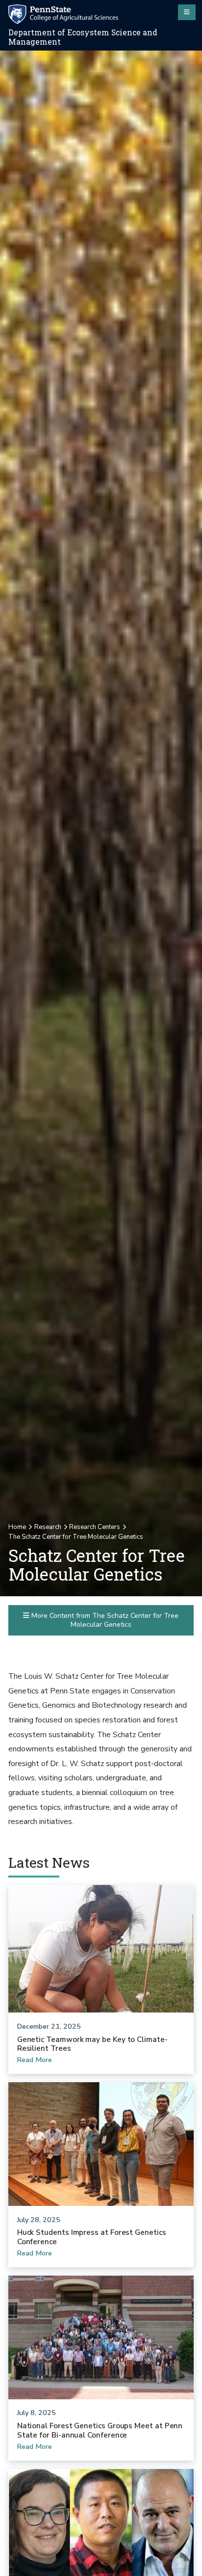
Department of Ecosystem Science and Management (83, 37)
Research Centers (95, 1527)
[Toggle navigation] (187, 12)
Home (17, 1527)
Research (48, 1527)
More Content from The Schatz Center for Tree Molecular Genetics (104, 1620)
